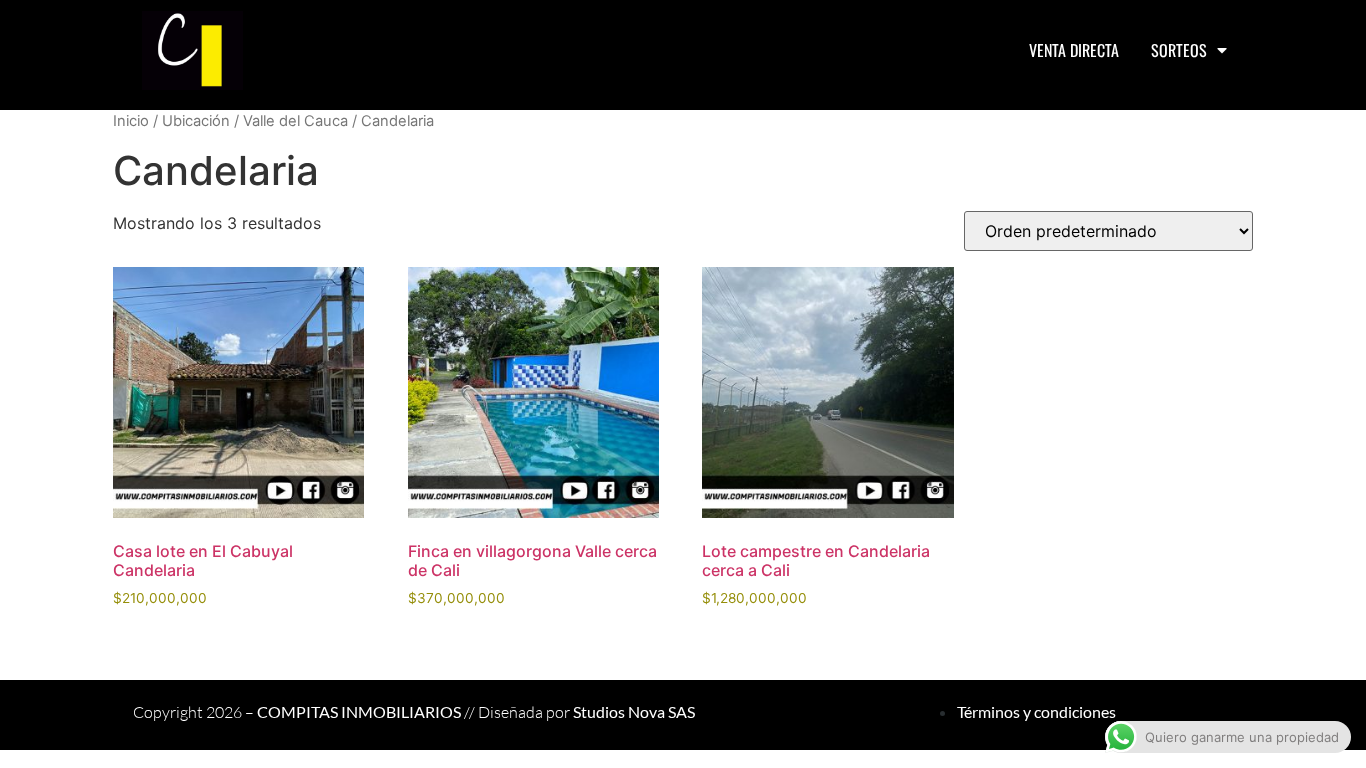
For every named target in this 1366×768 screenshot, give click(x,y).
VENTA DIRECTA (1074, 50)
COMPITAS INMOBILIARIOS (359, 711)
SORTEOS (1179, 50)
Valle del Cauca (295, 121)
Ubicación (196, 121)
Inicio (131, 121)
